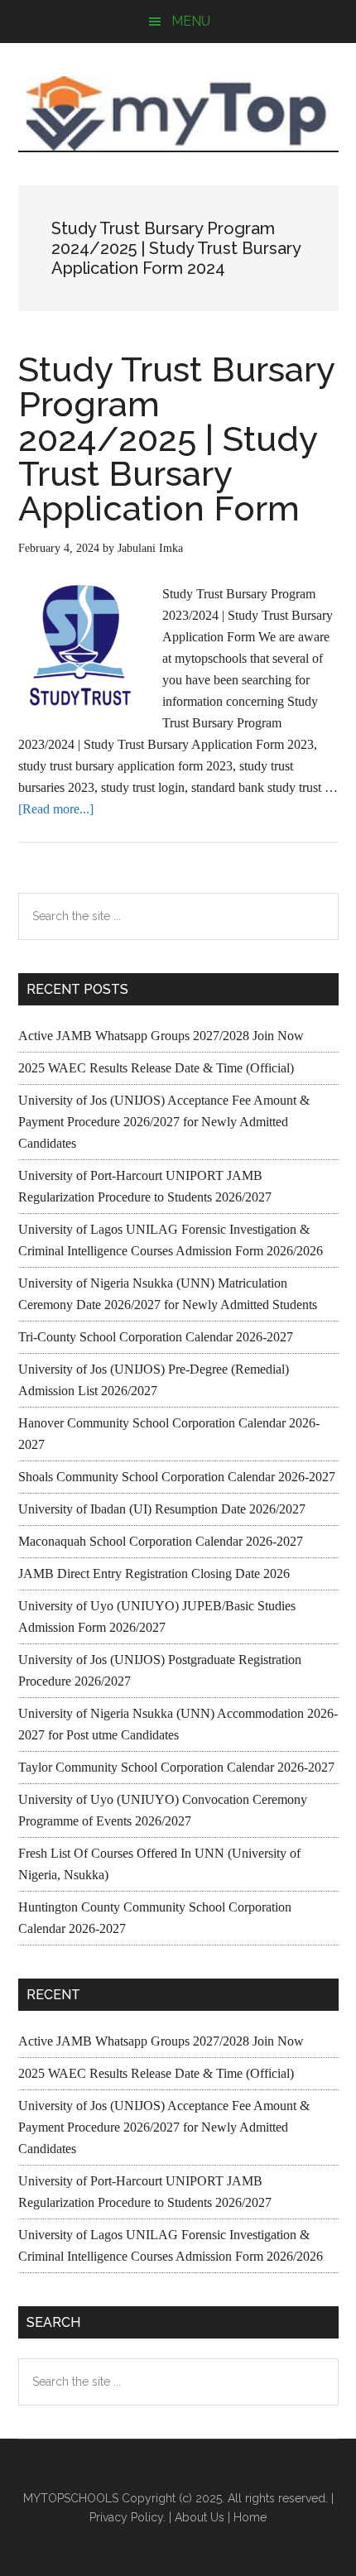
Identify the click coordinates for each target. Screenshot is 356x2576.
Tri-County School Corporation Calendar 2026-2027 (156, 1337)
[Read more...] (56, 809)
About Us (200, 2517)
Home (250, 2517)
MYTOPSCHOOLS (178, 113)
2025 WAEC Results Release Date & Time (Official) (156, 1068)
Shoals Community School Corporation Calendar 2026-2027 (177, 1477)
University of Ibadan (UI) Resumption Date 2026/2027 (162, 1509)
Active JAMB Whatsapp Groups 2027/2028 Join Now (161, 1036)
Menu (191, 21)
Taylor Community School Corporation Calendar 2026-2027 (176, 1767)
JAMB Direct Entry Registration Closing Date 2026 (154, 1573)
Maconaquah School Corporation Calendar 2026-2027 (161, 1541)
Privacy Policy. (127, 2517)
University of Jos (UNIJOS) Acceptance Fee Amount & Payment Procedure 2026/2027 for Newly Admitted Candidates (164, 1122)
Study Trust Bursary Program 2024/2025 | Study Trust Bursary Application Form (176, 439)
